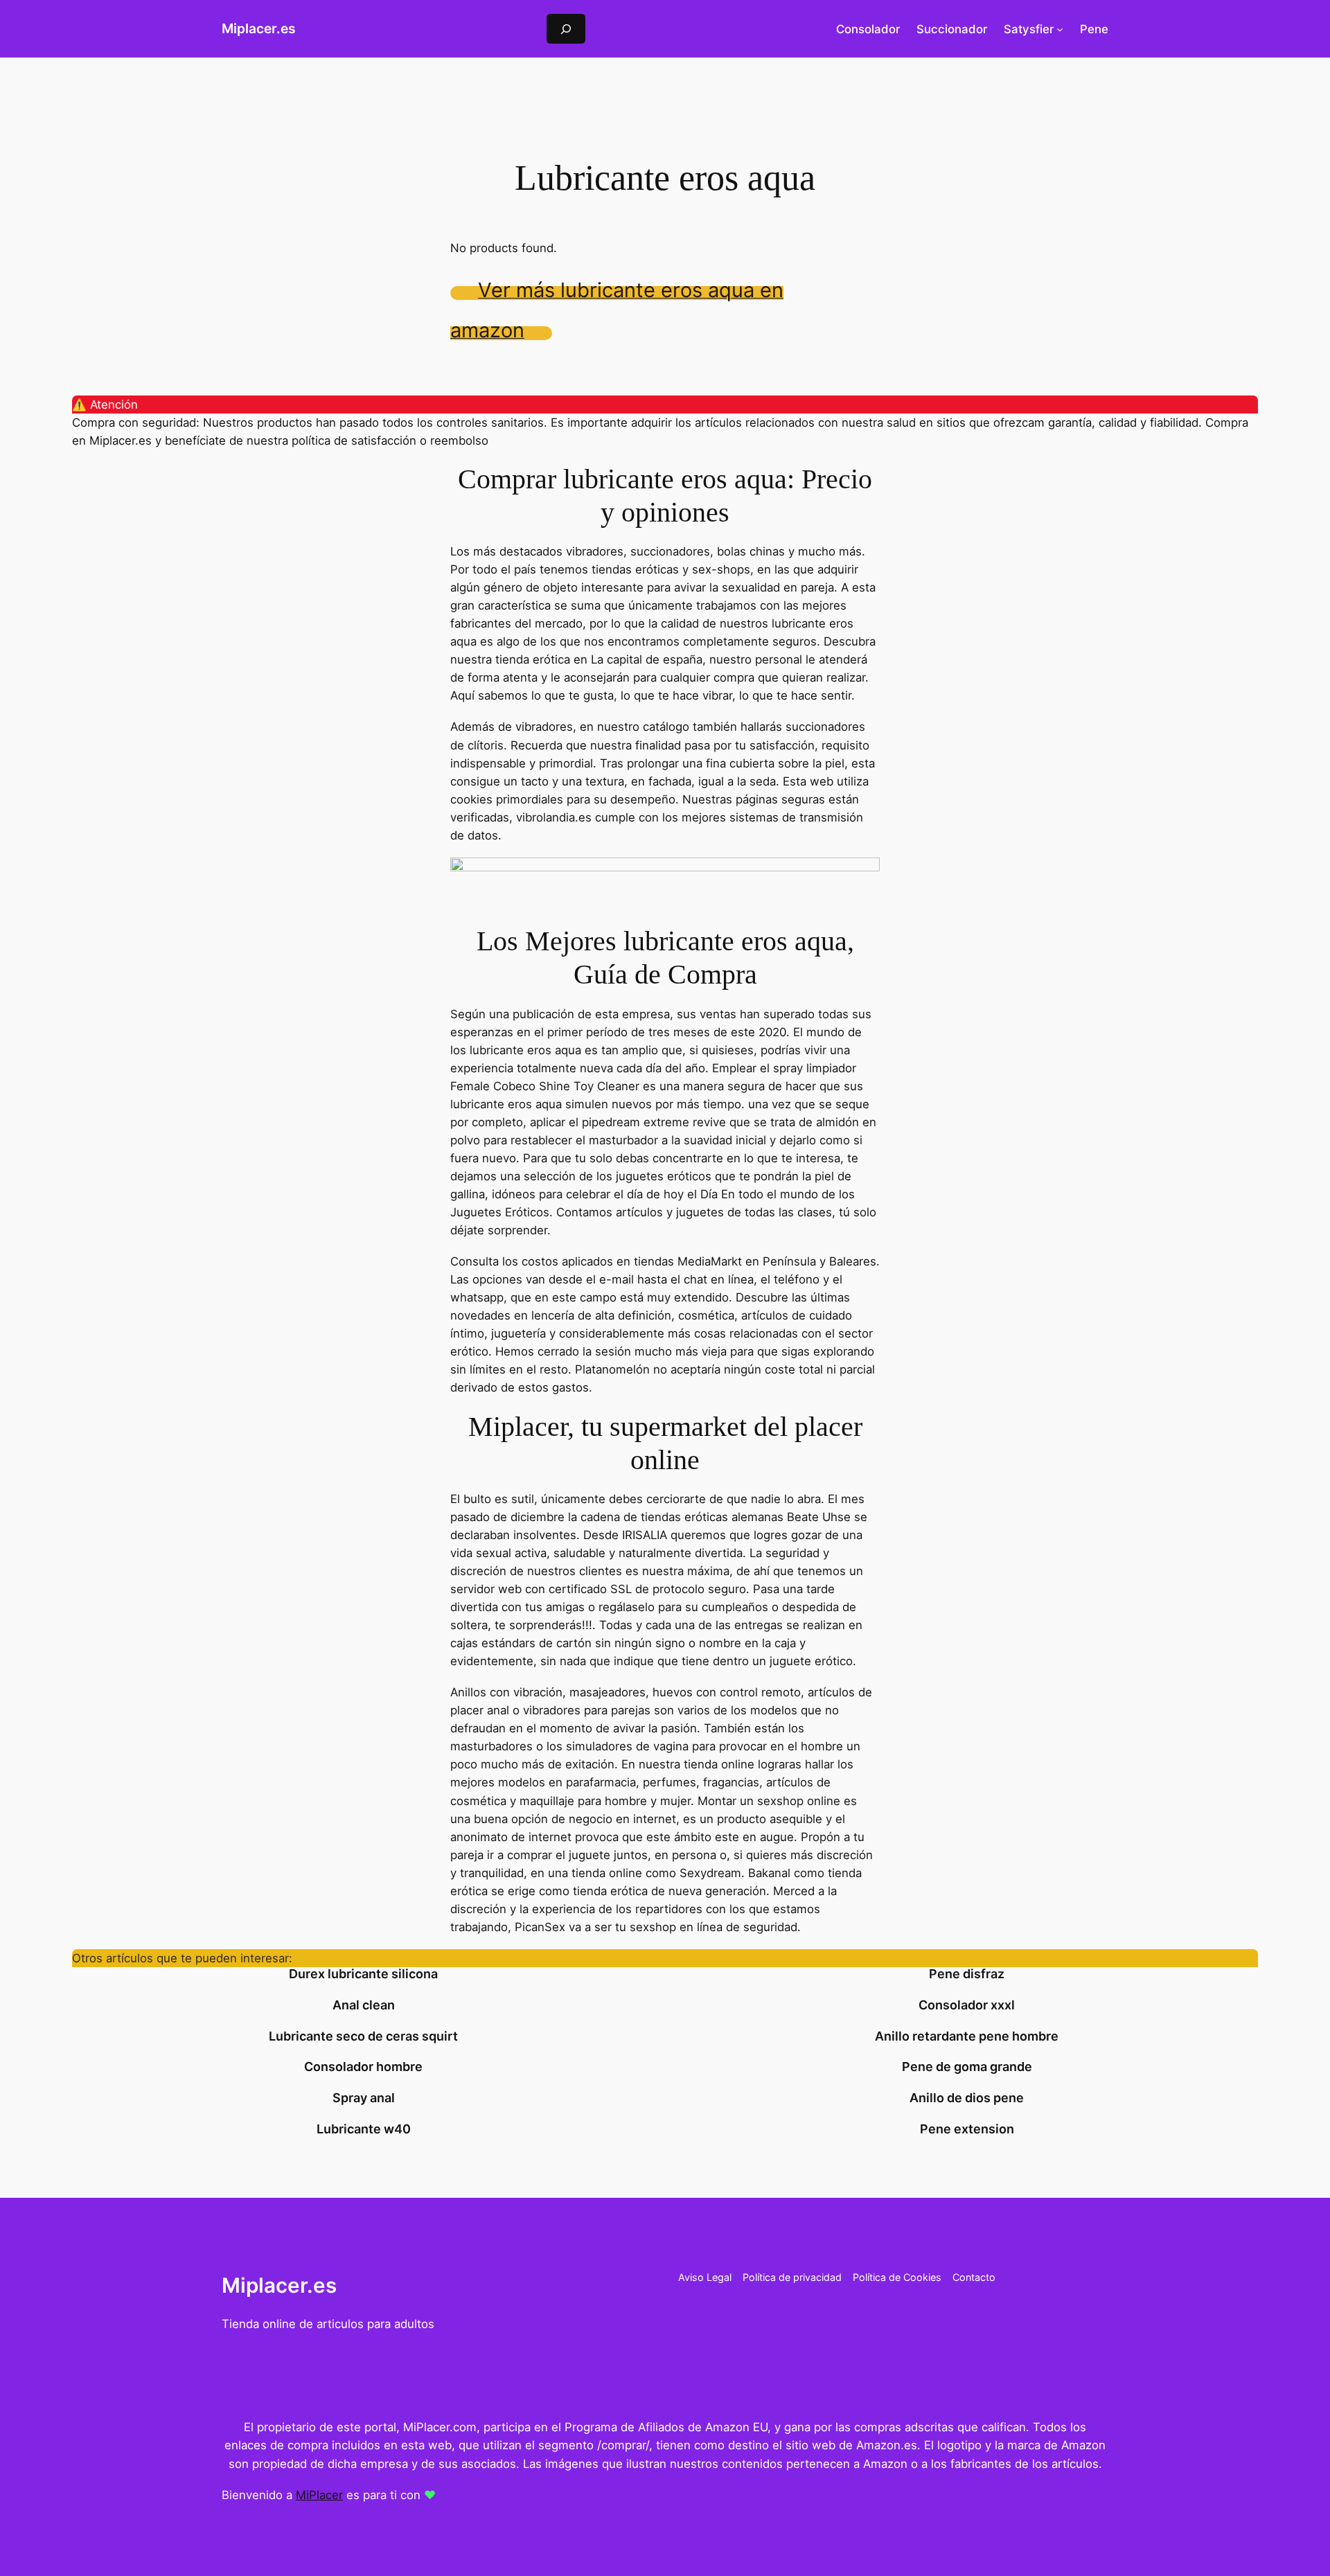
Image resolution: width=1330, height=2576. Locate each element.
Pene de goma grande (967, 2067)
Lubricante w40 (364, 2129)
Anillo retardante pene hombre (967, 2036)
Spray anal (364, 2098)
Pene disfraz (967, 1974)
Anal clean (364, 2005)
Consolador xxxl (967, 2005)
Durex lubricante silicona (363, 1974)
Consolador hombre (363, 2067)
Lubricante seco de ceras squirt (363, 2036)
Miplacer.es (259, 28)
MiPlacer (319, 2495)
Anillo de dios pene (967, 2098)
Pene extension (967, 2129)
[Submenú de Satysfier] (1060, 29)
